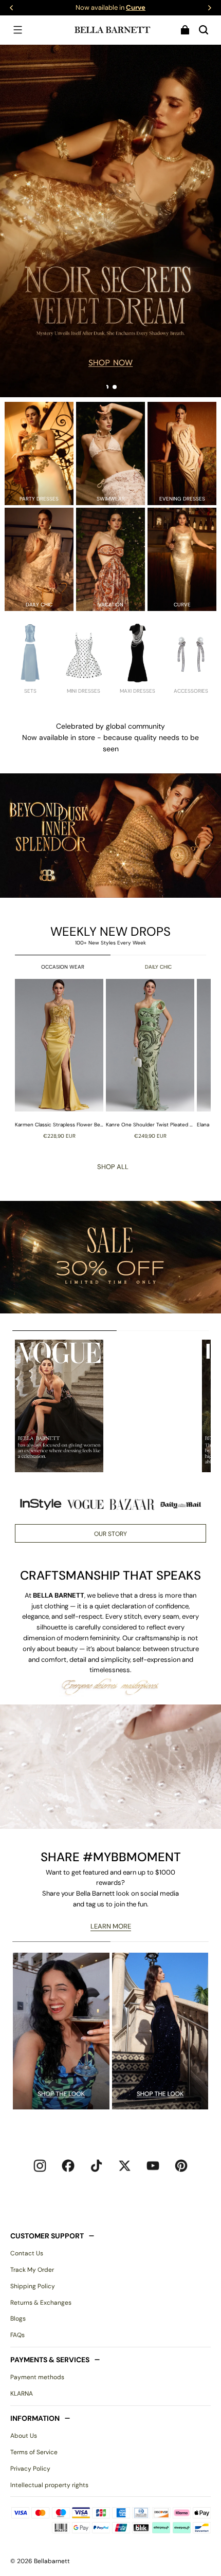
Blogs (18, 2319)
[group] (60, 1059)
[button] (17, 30)
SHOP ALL (113, 1167)
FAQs (17, 2335)
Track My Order (32, 2270)
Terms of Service (34, 2452)
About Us (24, 2436)
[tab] (106, 387)
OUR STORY (110, 1534)
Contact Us (27, 2253)
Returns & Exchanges (41, 2303)
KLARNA (22, 2394)
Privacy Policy (30, 2469)
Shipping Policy (33, 2286)
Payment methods (37, 2377)
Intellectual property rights (49, 2485)
